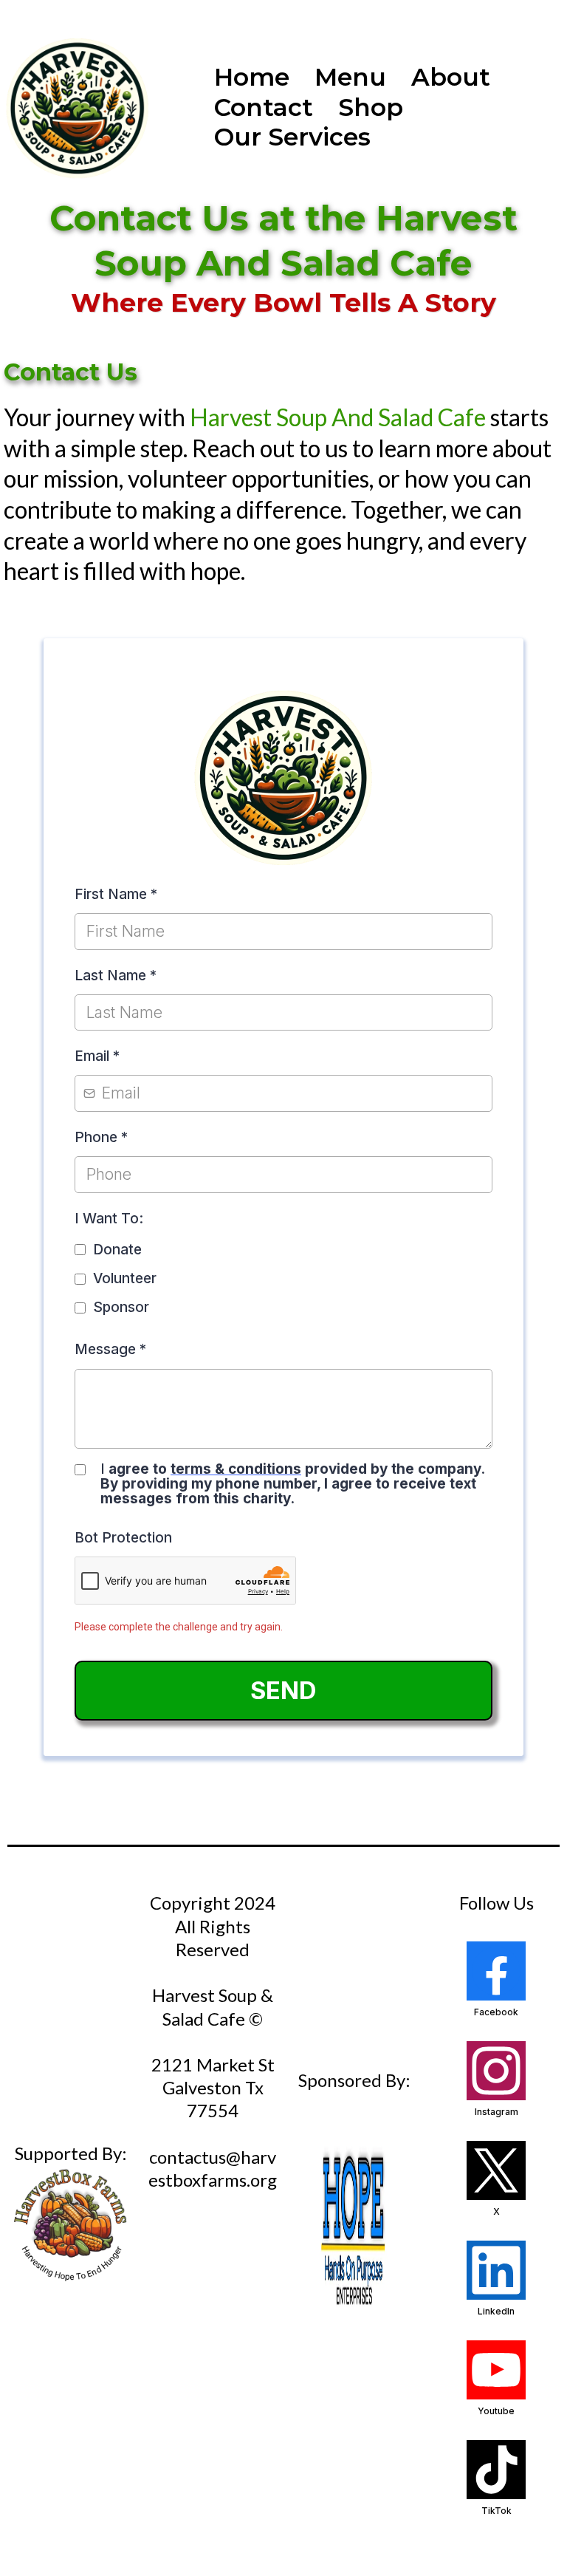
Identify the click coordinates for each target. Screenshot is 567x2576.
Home (252, 77)
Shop (371, 107)
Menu (350, 77)
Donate (117, 1250)
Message (110, 1349)
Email (97, 1056)
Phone (101, 1137)
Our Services (292, 137)
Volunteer (125, 1278)
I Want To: (109, 1219)
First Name (116, 894)
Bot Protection (123, 1538)
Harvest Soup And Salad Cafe (340, 417)
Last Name (116, 976)
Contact (264, 107)
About (451, 77)
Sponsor (121, 1307)
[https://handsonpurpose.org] (354, 2229)
